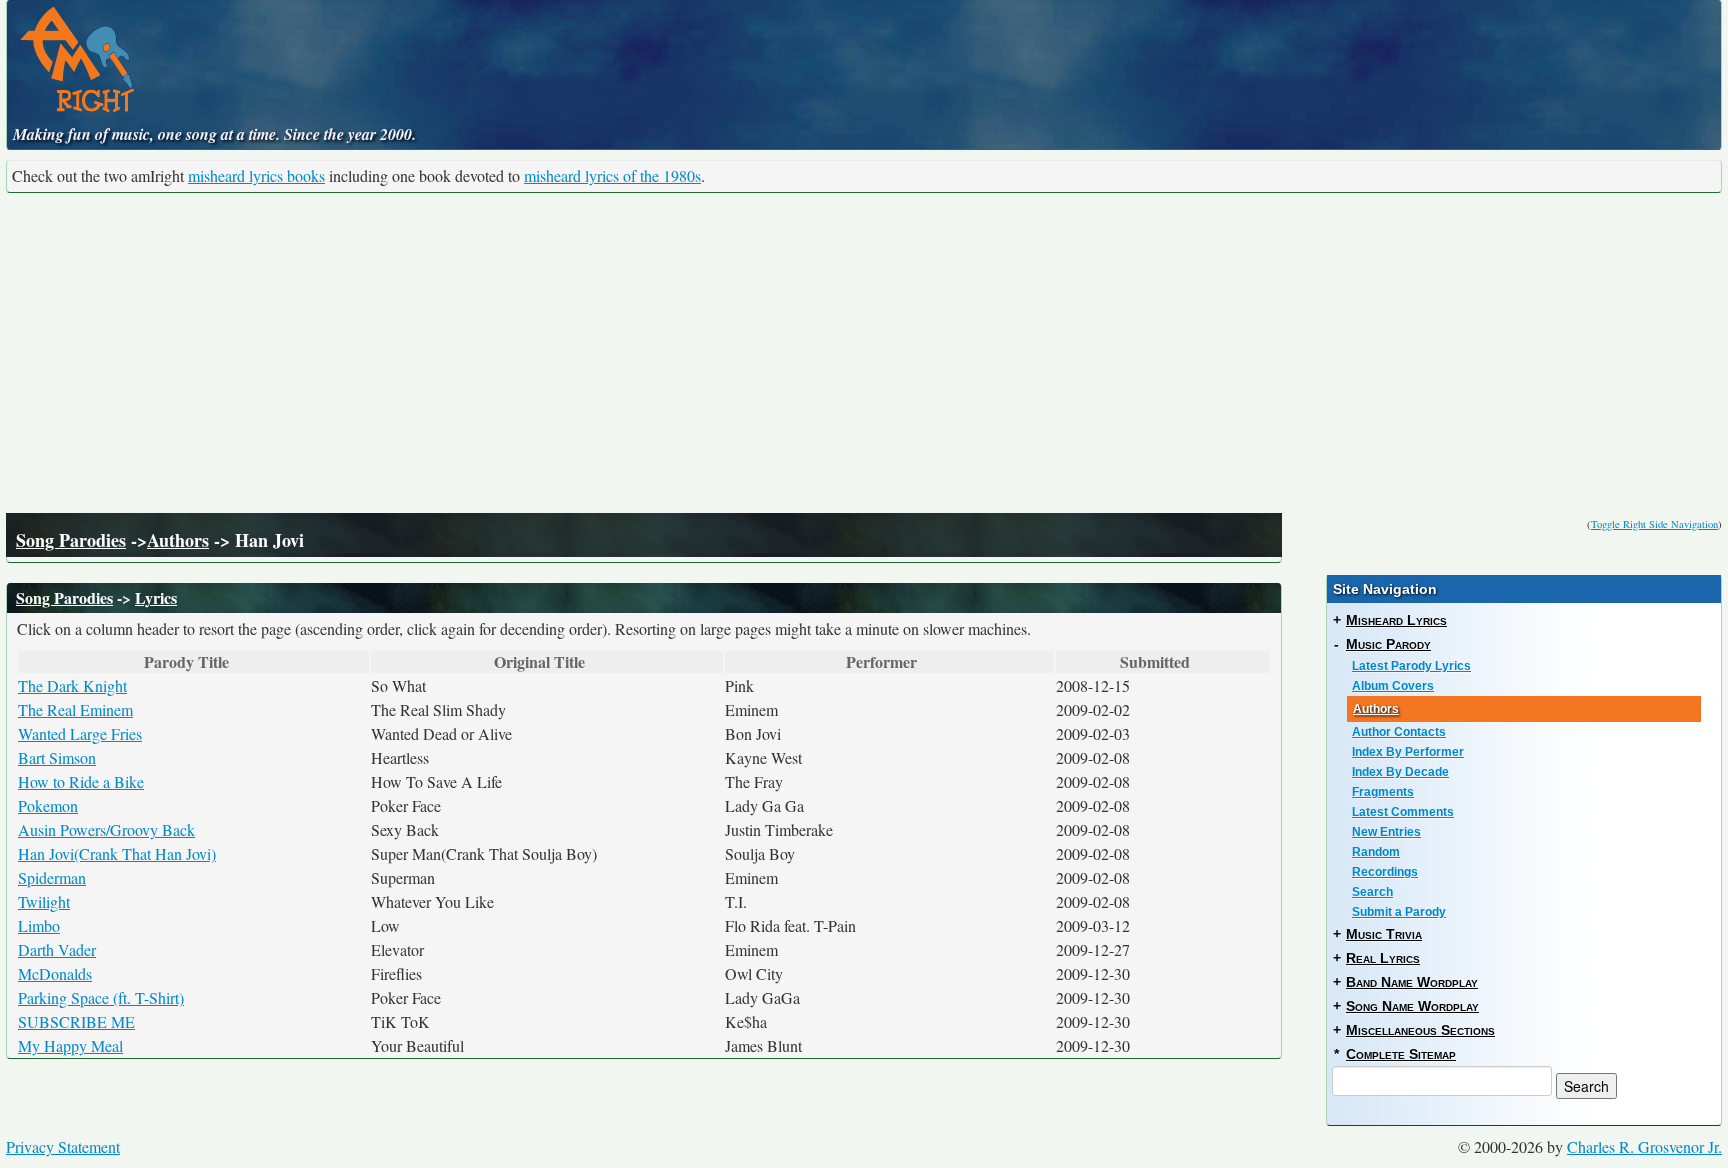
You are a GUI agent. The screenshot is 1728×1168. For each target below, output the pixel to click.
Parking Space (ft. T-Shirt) (101, 997)
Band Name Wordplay (1412, 982)
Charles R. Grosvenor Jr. (1644, 1146)
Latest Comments (1403, 812)
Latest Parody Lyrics (1411, 666)
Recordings (1385, 872)
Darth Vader (57, 949)
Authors (178, 540)
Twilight (44, 901)
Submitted (1155, 662)
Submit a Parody (1399, 912)
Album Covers (1393, 686)
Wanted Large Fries (80, 733)
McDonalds (55, 973)
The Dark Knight (72, 685)
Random (1376, 852)
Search (1372, 892)
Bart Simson (57, 757)
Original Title (539, 662)
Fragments (1383, 792)
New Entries (1386, 832)
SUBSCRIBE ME (76, 1021)
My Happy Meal (70, 1045)
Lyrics (156, 597)
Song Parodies (71, 540)
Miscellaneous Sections (1420, 1030)
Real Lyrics (1383, 958)
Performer (881, 662)
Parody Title (186, 662)
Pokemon (48, 805)
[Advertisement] (864, 353)
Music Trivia (1384, 934)
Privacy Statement (63, 1146)
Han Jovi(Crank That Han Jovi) (117, 853)
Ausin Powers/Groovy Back (106, 829)
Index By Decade (1400, 772)
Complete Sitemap (1401, 1054)
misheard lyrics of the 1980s (612, 175)
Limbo (39, 925)
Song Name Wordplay (1412, 1006)
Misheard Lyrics (1396, 620)
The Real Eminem (75, 709)
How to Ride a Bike (81, 781)
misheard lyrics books (256, 175)
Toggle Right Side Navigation (1654, 524)
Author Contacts (1399, 732)
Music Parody (1388, 644)
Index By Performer (1408, 752)
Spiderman (52, 877)
